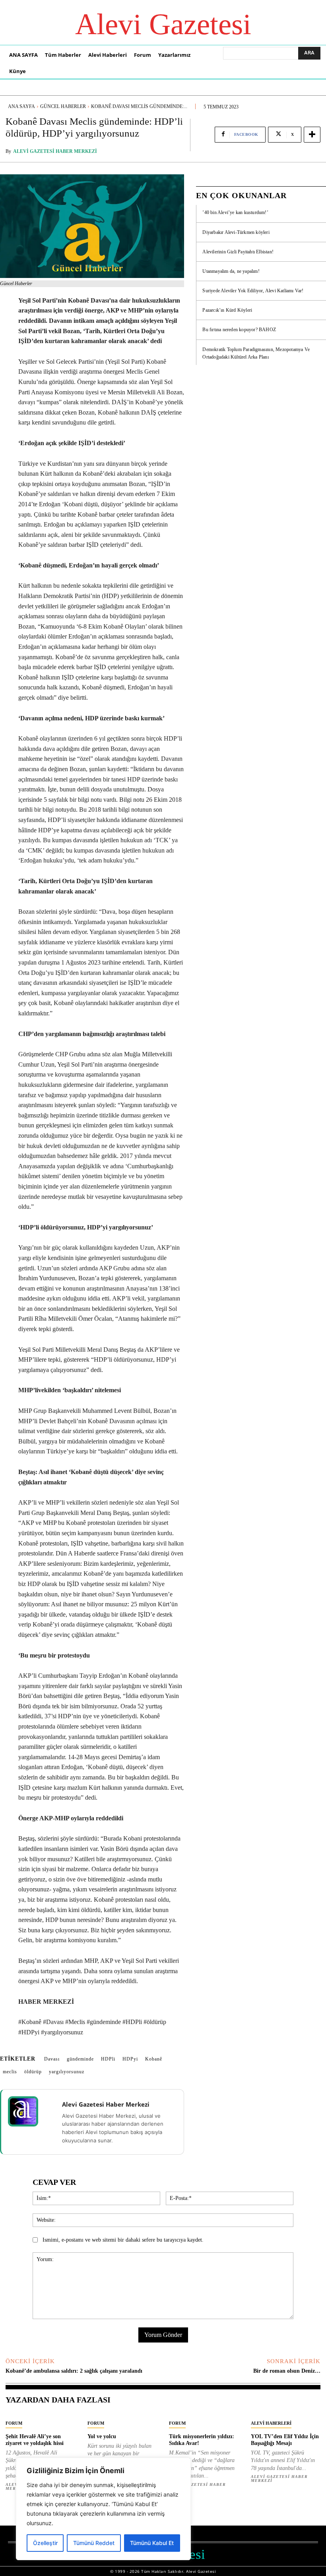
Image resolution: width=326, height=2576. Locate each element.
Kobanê (154, 2059)
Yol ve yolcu (102, 2436)
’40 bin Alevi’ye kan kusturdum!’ (235, 212)
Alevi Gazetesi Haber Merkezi (55, 151)
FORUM (14, 2423)
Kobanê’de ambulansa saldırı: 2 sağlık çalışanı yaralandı (74, 2371)
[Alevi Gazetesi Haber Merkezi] (28, 2111)
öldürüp (33, 2072)
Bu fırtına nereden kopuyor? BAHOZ (239, 330)
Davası (52, 2059)
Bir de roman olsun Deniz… (287, 2371)
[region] (103, 2509)
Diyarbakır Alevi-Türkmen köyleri (236, 232)
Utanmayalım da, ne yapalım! (231, 271)
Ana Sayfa (21, 106)
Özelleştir (45, 2543)
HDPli (108, 2059)
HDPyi (130, 2059)
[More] (312, 135)
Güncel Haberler (63, 106)
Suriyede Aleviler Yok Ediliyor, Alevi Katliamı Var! (253, 291)
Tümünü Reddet (94, 2543)
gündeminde (80, 2059)
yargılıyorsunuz (67, 2072)
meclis (10, 2072)
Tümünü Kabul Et (152, 2543)
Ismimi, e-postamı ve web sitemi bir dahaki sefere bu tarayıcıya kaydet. (123, 2240)
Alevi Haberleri (271, 2423)
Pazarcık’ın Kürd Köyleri (227, 310)
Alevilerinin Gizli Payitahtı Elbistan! (238, 252)
